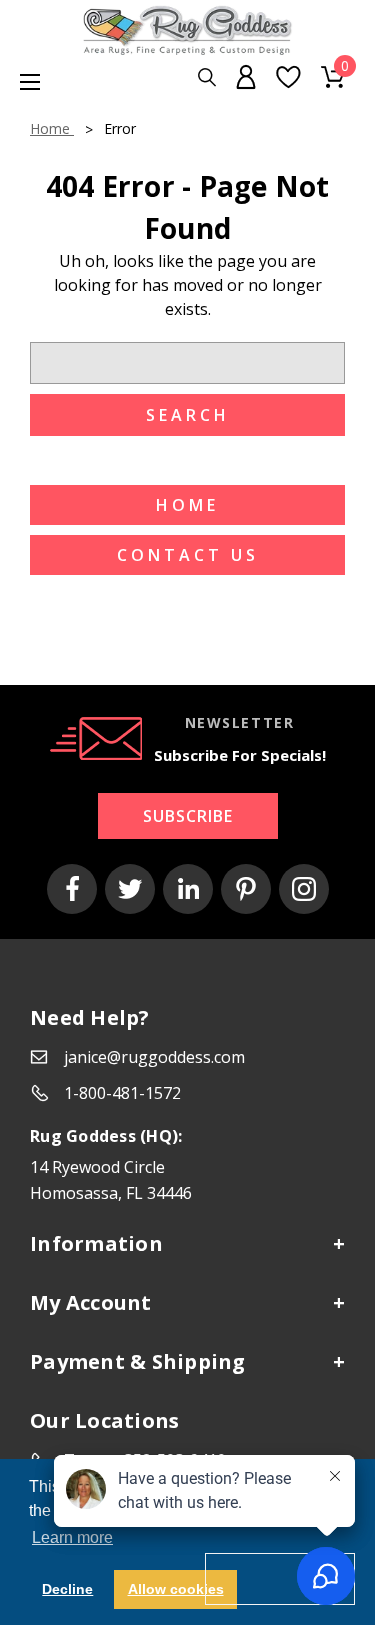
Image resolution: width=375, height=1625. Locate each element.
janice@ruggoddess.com (154, 1057)
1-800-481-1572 (122, 1093)
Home (187, 505)
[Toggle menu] (20, 81)
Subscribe (188, 816)
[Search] (207, 77)
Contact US (188, 555)
